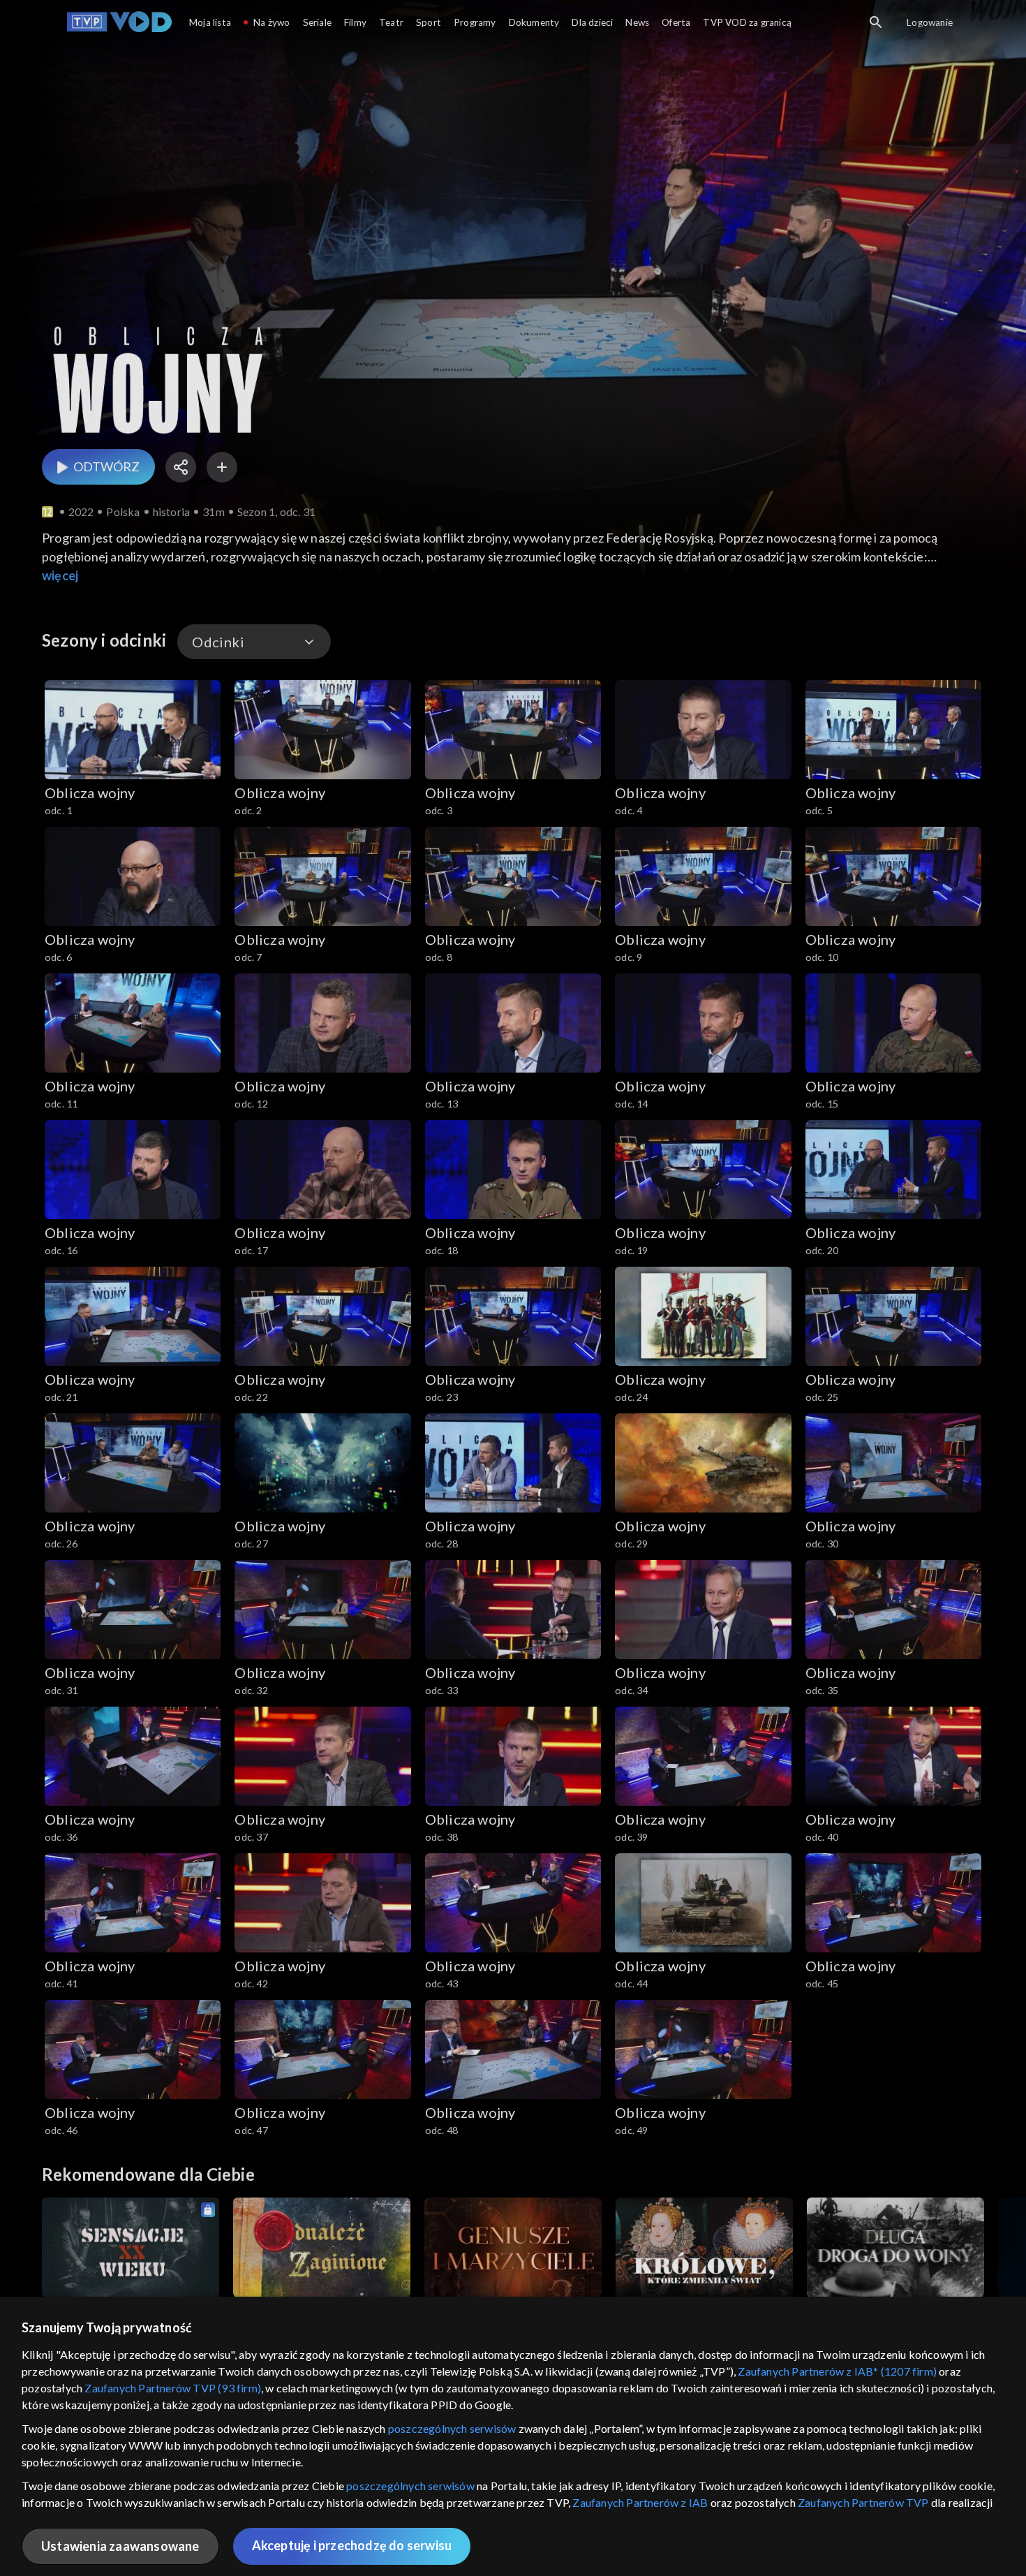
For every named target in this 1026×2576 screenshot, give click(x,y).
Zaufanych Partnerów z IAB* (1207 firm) (837, 2371)
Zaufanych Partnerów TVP (863, 2502)
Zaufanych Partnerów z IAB (640, 2502)
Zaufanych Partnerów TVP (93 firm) (173, 2388)
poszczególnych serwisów (452, 2428)
